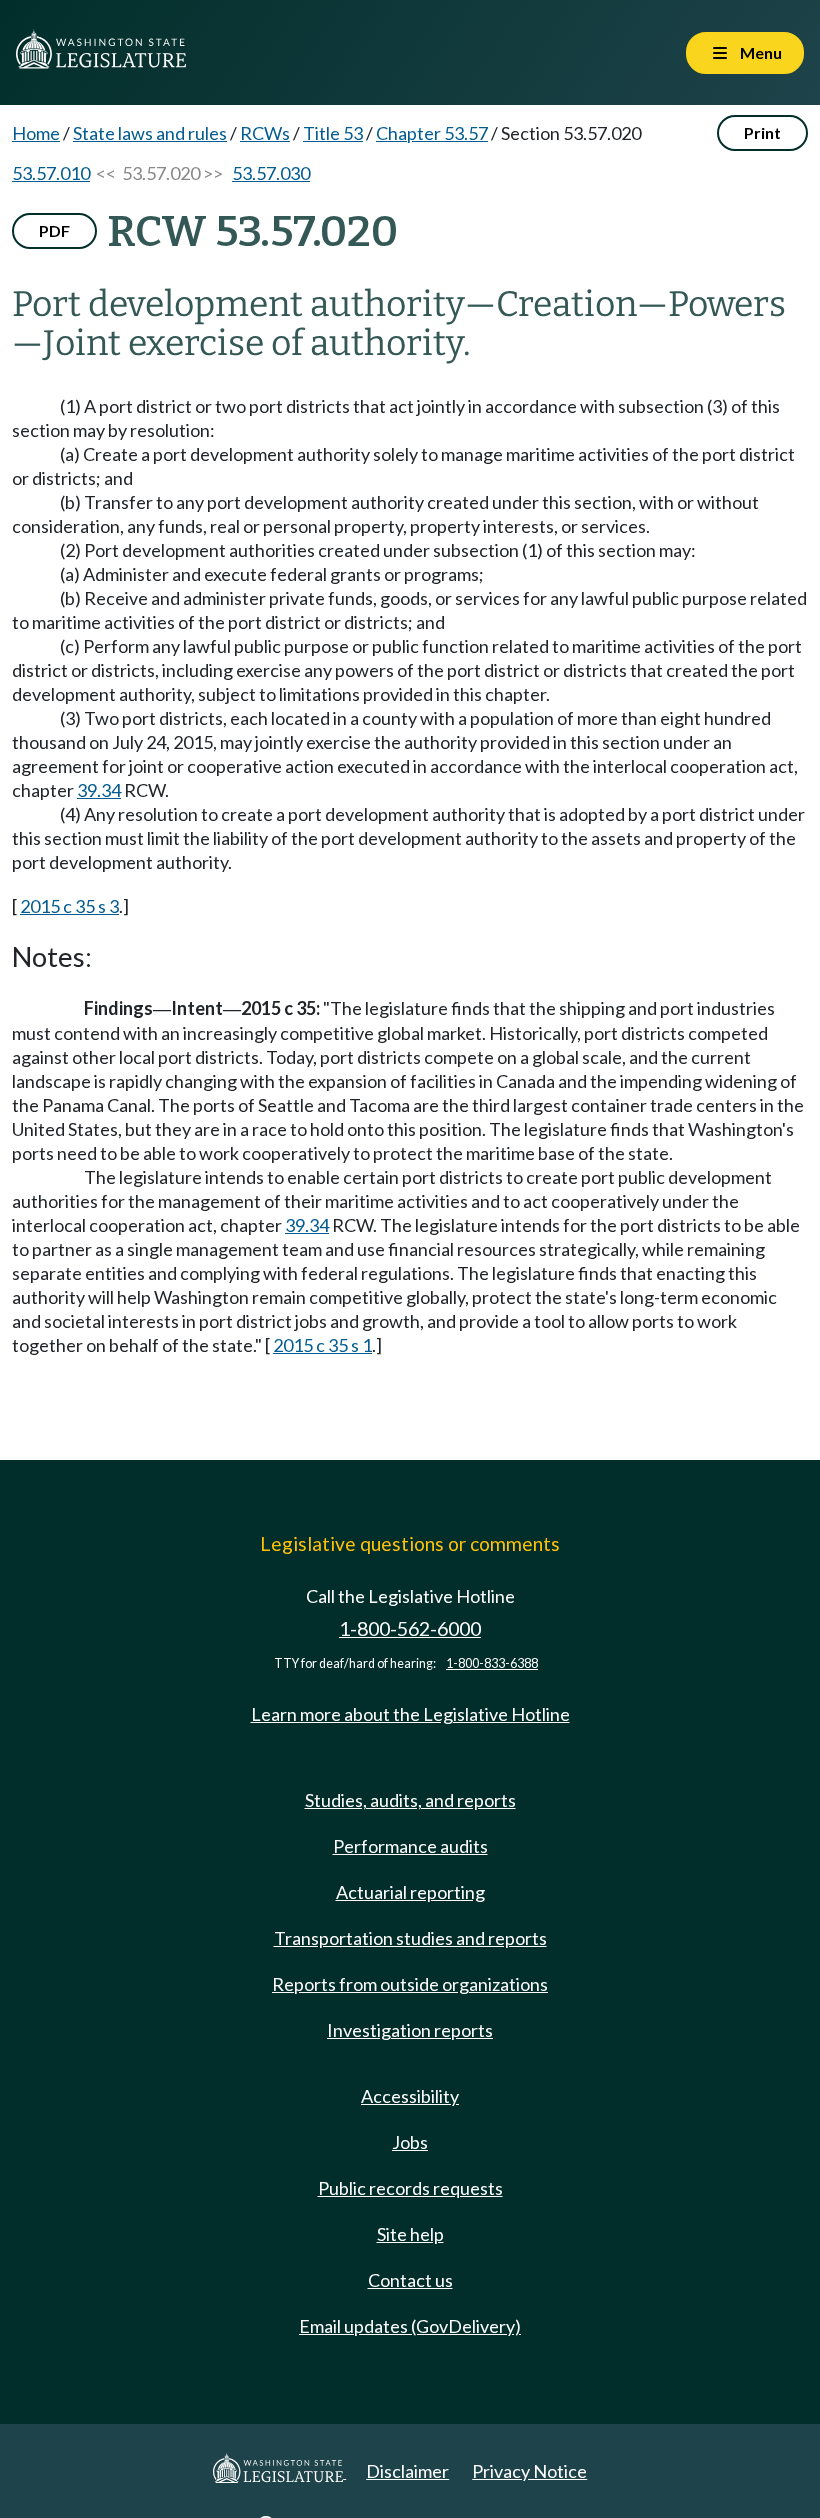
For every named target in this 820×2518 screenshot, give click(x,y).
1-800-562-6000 (410, 1628)
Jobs (410, 2142)
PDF (54, 230)
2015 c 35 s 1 (322, 1345)
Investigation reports (410, 2030)
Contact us (410, 2280)
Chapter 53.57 (432, 133)
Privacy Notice (529, 2471)
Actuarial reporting (410, 1892)
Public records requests (410, 2188)
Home (36, 133)
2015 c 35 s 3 (69, 906)
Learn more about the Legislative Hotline (410, 1714)
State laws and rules (150, 133)
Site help (410, 2234)
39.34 (99, 790)
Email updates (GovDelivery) (410, 2326)
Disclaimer (407, 2471)
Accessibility (410, 2096)
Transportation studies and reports (410, 1938)
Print (762, 132)
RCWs (265, 133)
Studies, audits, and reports (410, 1800)
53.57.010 (51, 173)
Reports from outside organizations (410, 1984)
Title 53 (333, 133)
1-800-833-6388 (492, 1663)
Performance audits (410, 1846)
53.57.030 (271, 173)
